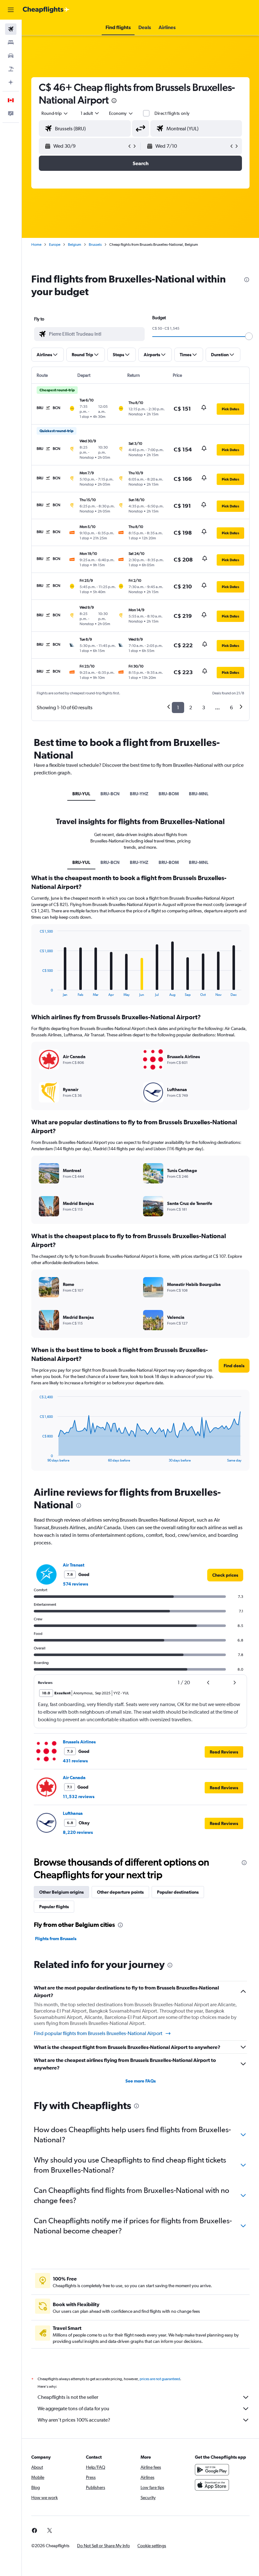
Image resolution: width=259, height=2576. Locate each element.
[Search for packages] (11, 69)
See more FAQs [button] (141, 2081)
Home (36, 245)
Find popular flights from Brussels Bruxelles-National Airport (98, 2033)
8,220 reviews (78, 1832)
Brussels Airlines (79, 1742)
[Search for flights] (11, 29)
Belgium (75, 245)
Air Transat (74, 1565)
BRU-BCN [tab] (110, 794)
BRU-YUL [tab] (81, 794)
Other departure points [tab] (120, 1892)
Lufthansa (73, 1813)
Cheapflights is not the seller (68, 2397)
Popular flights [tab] (54, 1907)
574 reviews (75, 1584)
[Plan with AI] (11, 82)
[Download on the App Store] (212, 2485)
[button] (11, 10)
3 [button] (204, 708)
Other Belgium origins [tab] (61, 1892)
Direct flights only (172, 113)
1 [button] (178, 708)
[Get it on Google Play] (212, 2470)
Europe (55, 245)
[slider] (249, 336)
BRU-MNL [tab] (199, 794)
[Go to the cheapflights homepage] (46, 10)
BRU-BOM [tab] (169, 794)
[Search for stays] (11, 42)
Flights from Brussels (56, 1939)
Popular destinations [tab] (178, 1892)
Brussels (95, 245)
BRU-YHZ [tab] (139, 794)
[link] (225, 1575)
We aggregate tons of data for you (73, 2408)
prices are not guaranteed (160, 2379)
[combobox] (121, 113)
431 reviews (75, 1761)
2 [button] (191, 708)
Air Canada (74, 1778)
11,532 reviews (79, 1797)
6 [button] (231, 708)
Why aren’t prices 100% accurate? (74, 2420)
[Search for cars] (11, 56)
